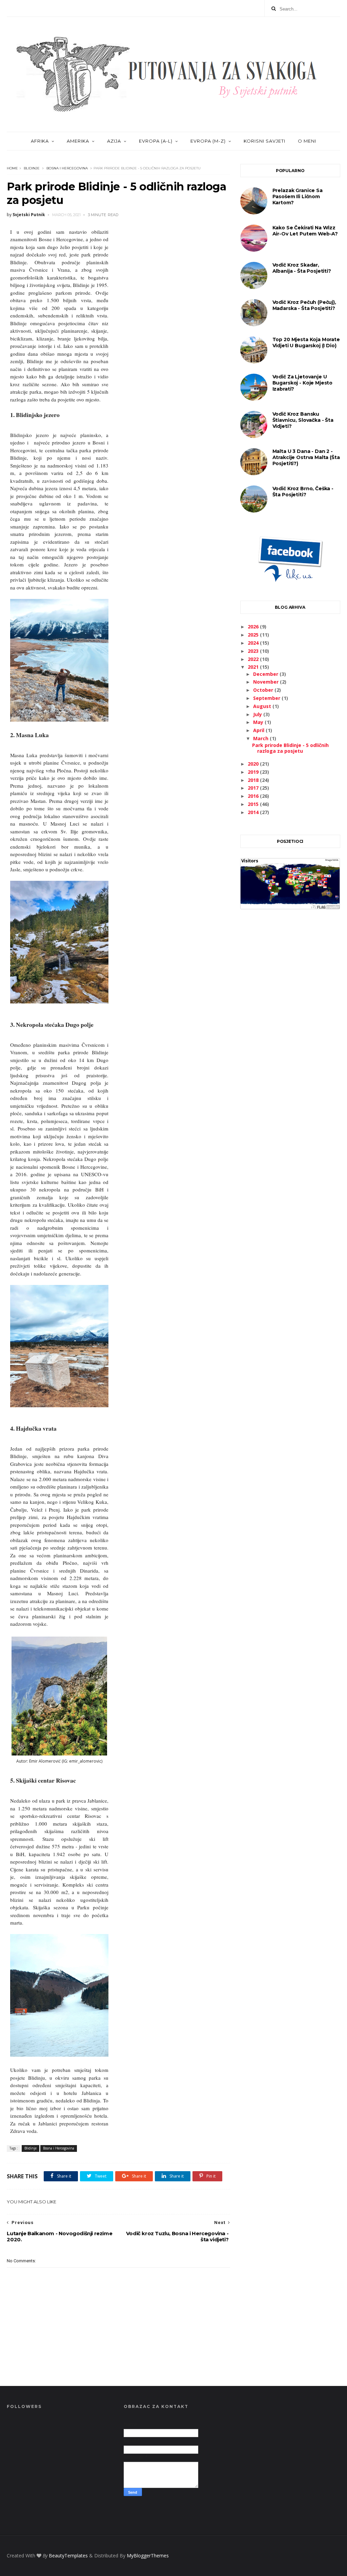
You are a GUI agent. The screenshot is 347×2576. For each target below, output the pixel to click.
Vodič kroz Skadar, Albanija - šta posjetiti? (302, 268)
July (258, 714)
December (266, 674)
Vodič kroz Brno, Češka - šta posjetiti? (303, 492)
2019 (254, 772)
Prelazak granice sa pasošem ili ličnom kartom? (298, 196)
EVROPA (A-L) (156, 141)
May (259, 722)
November (267, 682)
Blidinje (32, 168)
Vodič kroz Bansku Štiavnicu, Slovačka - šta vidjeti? (303, 420)
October (264, 690)
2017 (254, 788)
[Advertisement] (290, 987)
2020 (254, 764)
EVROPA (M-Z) (208, 141)
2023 (254, 651)
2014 (254, 812)
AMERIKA (78, 141)
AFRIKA (40, 141)
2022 (254, 659)
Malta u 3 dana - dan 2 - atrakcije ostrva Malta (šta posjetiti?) (306, 457)
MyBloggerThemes (148, 2556)
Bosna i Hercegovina (67, 168)
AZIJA (114, 141)
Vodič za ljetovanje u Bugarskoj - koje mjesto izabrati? (303, 383)
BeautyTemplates (68, 2556)
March (261, 738)
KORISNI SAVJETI (264, 141)
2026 (254, 627)
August (263, 706)
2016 (254, 796)
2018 (254, 780)
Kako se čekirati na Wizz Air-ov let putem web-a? (305, 231)
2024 (254, 643)
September (267, 698)
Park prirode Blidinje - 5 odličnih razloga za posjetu (290, 748)
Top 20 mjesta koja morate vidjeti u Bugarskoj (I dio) (306, 342)
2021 (254, 667)
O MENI (307, 141)
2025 (254, 635)
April (259, 730)
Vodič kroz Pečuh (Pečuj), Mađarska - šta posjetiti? (304, 305)
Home (12, 168)
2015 (254, 804)
